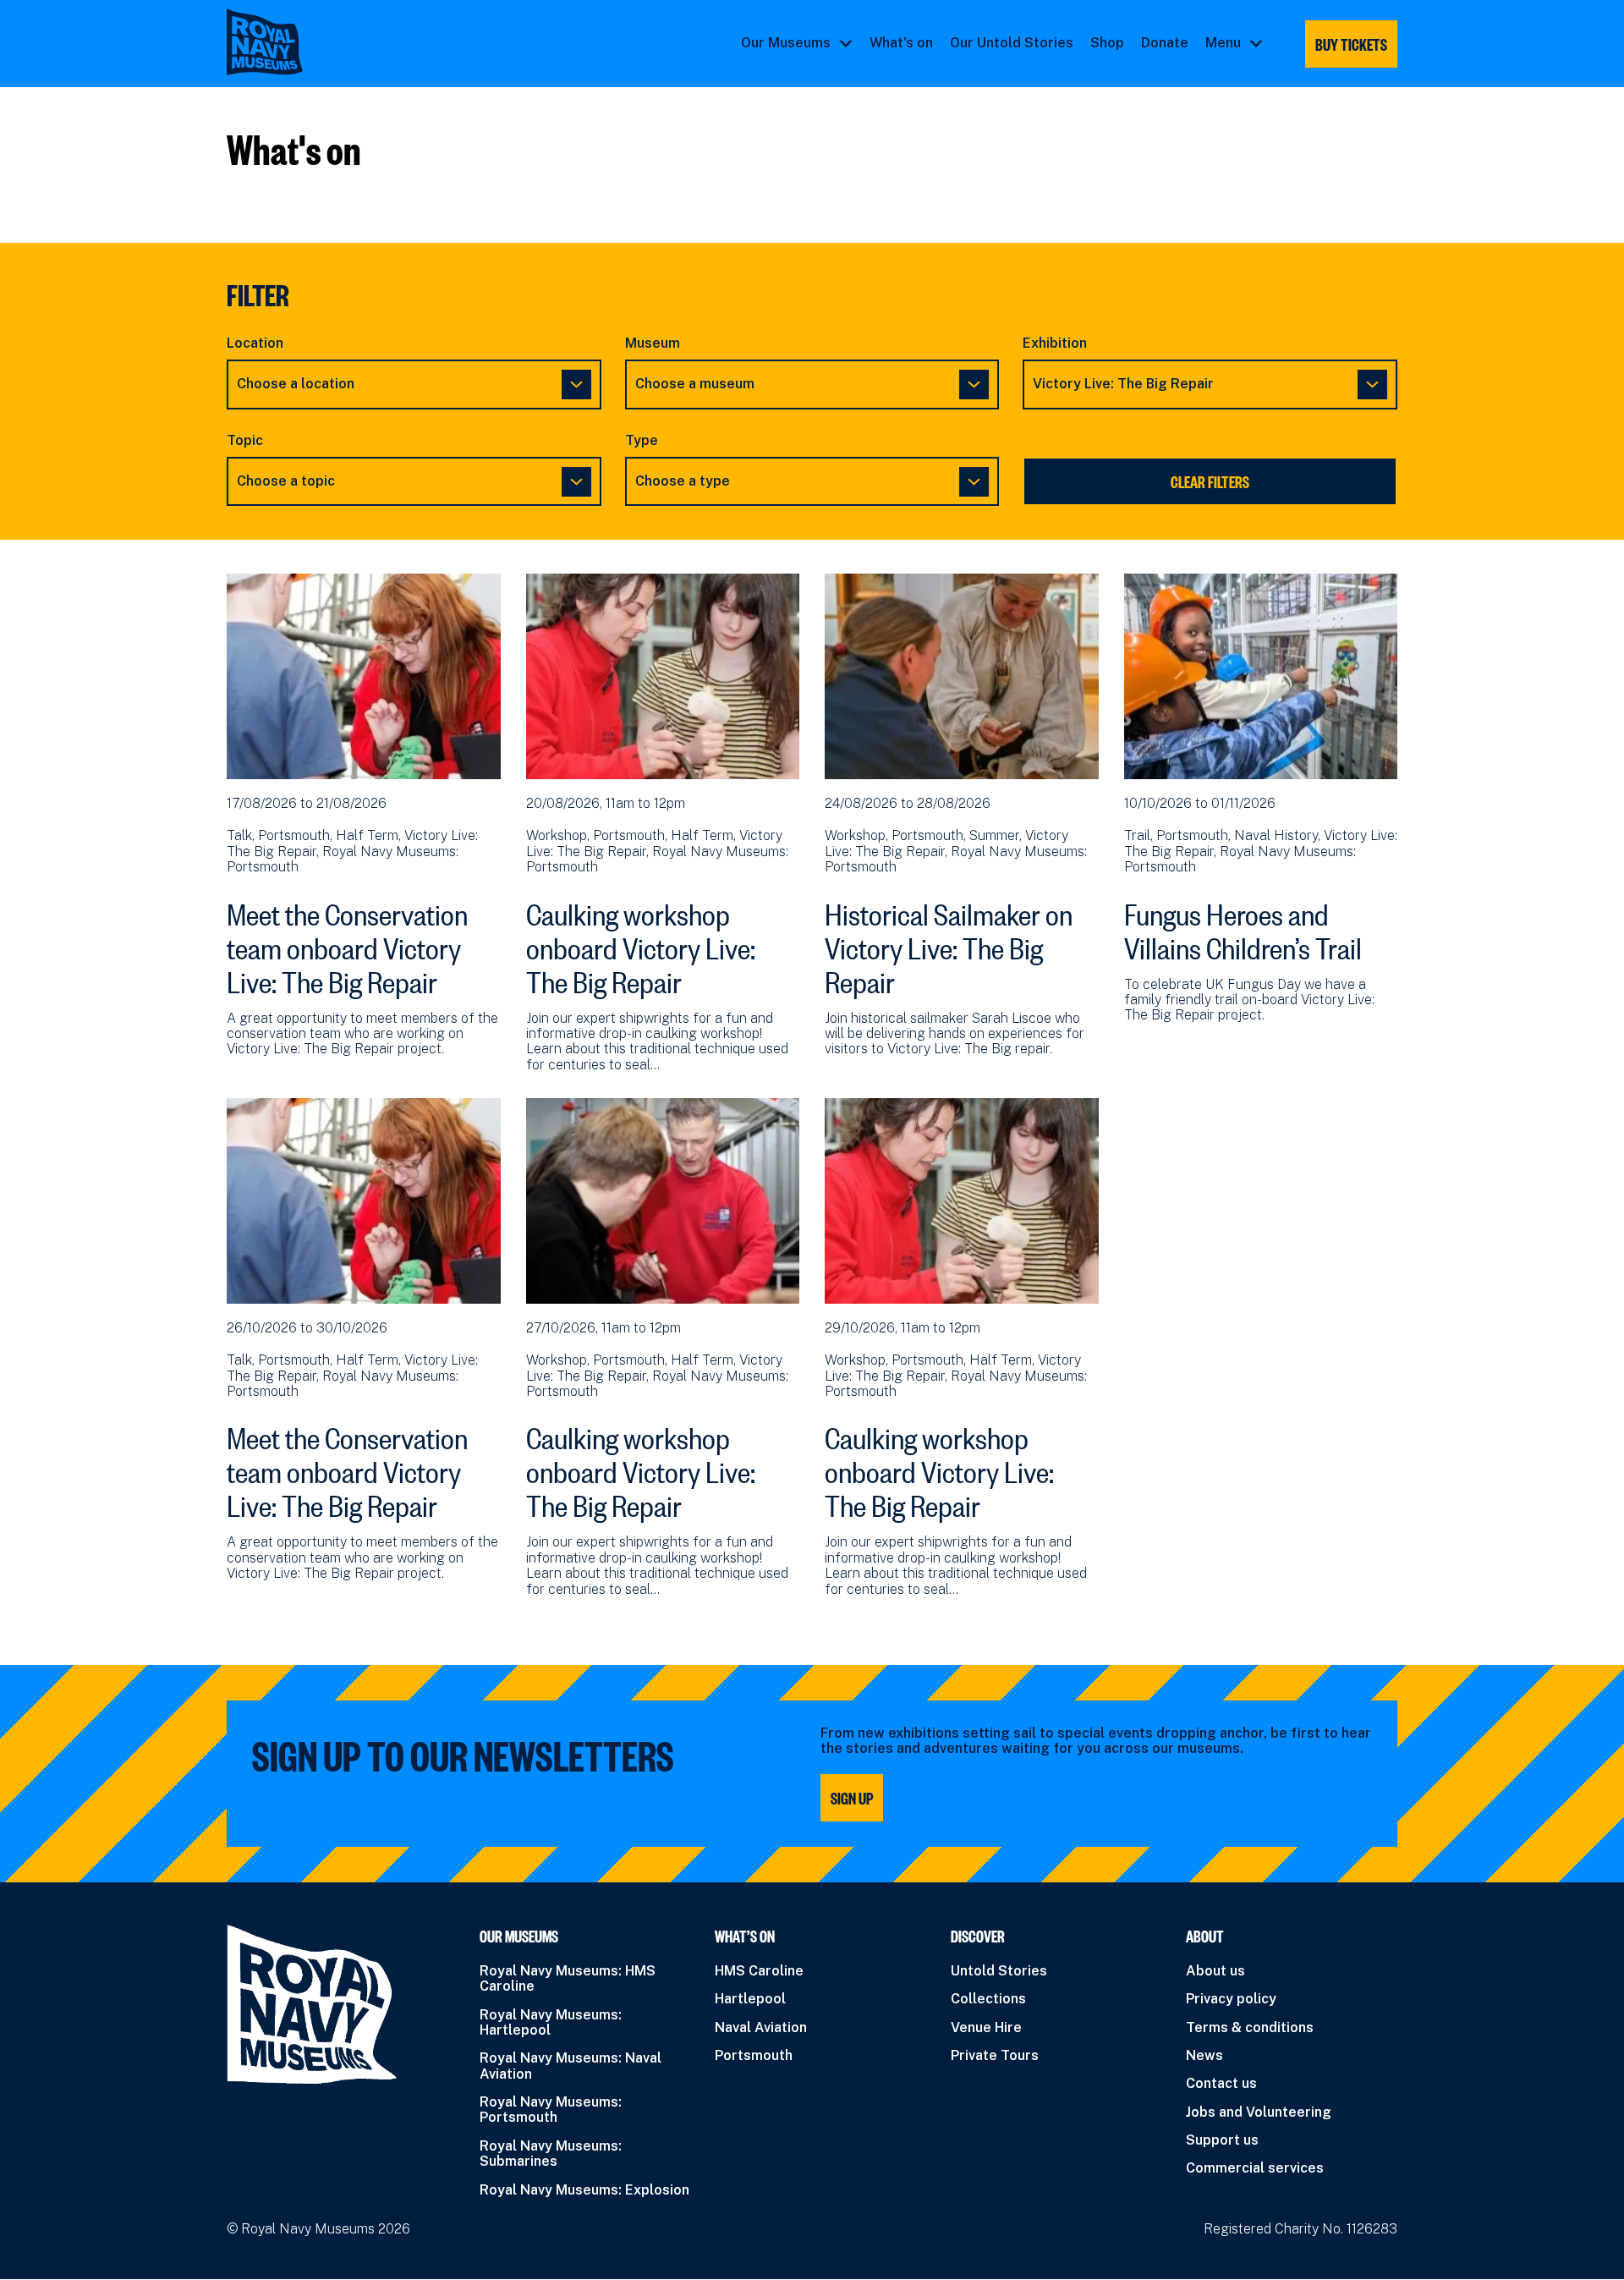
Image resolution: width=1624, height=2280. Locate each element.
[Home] (265, 42)
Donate (1165, 43)
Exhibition (1055, 343)
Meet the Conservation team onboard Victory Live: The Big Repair (347, 943)
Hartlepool (750, 1999)
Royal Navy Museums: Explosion (584, 2190)
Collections (988, 1999)
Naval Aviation (761, 2027)
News (1204, 2055)
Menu (1223, 43)
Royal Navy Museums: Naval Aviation (571, 2066)
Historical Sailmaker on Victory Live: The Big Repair (949, 943)
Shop (1107, 43)
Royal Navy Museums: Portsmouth (551, 2110)
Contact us (1221, 2083)
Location (255, 343)
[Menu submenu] (1256, 43)
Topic (245, 441)
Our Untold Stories (1012, 43)
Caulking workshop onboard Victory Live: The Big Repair (641, 943)
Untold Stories (999, 1971)
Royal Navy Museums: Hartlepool (551, 2022)
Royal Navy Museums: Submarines (551, 2154)
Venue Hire (986, 2027)
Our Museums (786, 43)
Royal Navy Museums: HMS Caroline (568, 1978)
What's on (901, 43)
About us (1215, 1971)
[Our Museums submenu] (846, 43)
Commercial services (1255, 2168)
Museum (653, 343)
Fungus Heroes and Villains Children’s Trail (1243, 926)
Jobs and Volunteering (1259, 2112)
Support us (1222, 2140)
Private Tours (995, 2055)
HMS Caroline (759, 1971)
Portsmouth (754, 2055)
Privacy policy (1231, 1999)
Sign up (852, 1798)
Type (642, 441)
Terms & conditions (1250, 2027)
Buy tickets (1351, 44)
